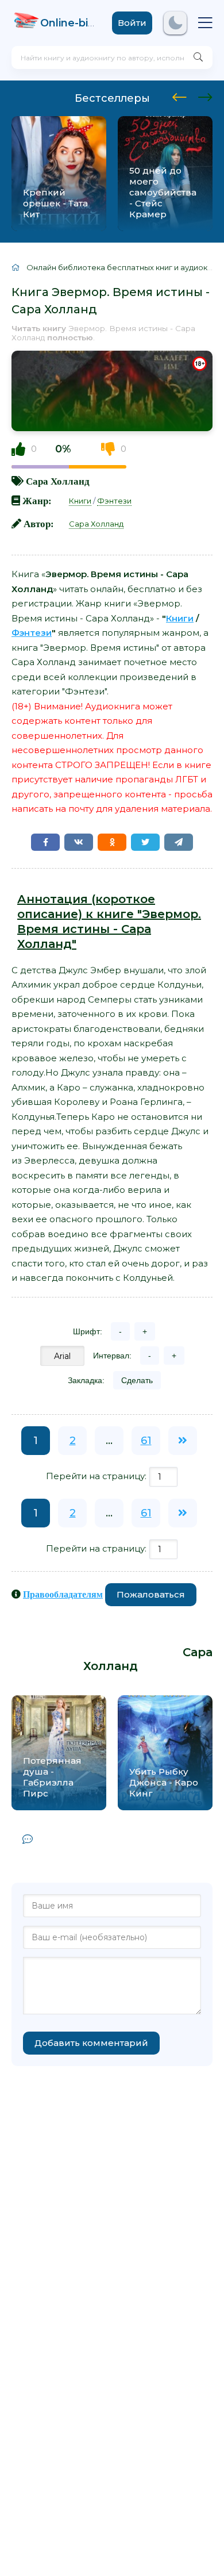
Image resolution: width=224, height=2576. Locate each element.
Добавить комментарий (91, 2043)
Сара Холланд (58, 481)
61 (146, 1441)
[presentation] (179, 95)
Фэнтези (114, 501)
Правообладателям (63, 1594)
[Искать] (198, 57)
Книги (80, 501)
